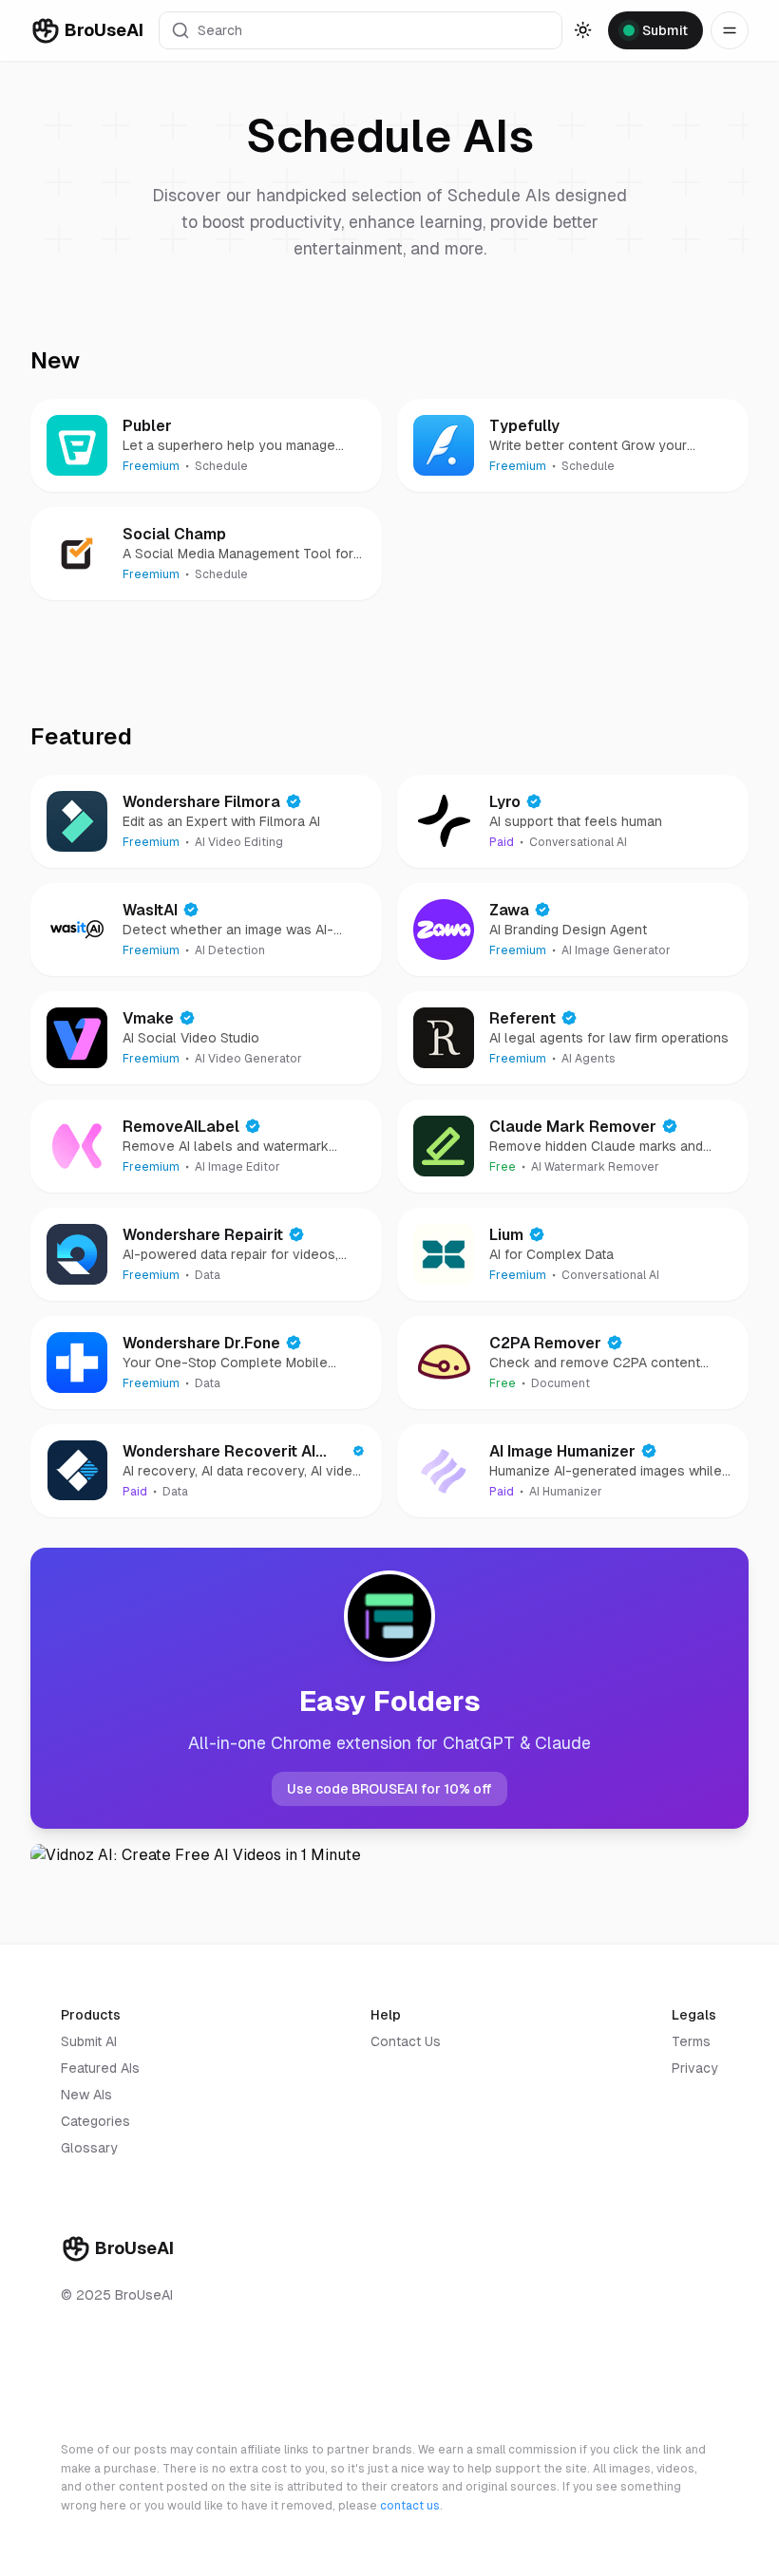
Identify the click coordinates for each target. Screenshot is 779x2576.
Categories (95, 2121)
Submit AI (89, 2041)
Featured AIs (100, 2068)
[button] (361, 30)
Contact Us (406, 2041)
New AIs (86, 2095)
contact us (410, 2506)
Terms (691, 2041)
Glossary (89, 2148)
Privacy (695, 2068)
